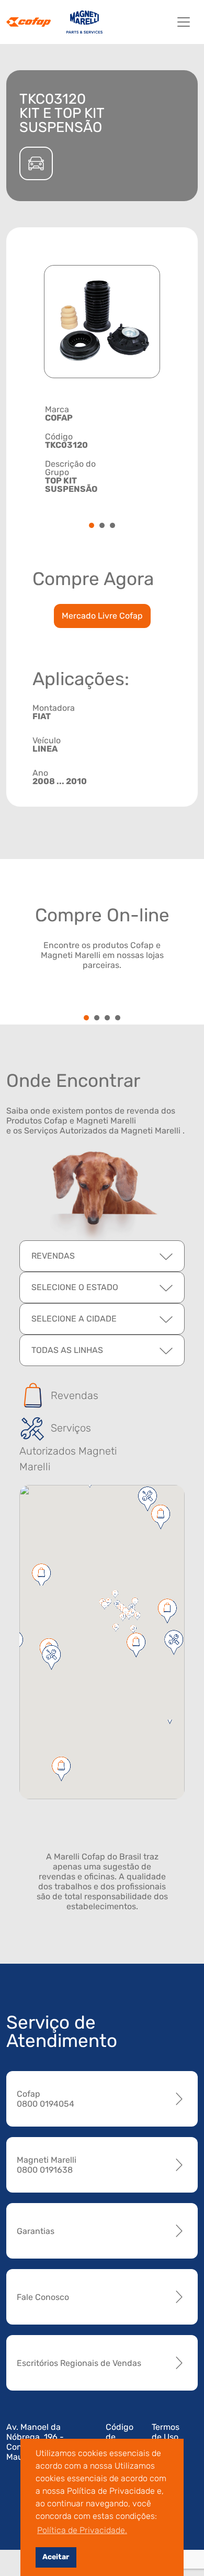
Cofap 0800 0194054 (46, 2099)
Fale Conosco (43, 2297)
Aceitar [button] (56, 2557)
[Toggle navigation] (184, 22)
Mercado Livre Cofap (102, 616)
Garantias (36, 2231)
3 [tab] (112, 526)
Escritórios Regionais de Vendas (79, 2363)
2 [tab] (102, 526)
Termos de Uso (166, 2432)
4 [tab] (118, 1019)
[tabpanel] (102, 449)
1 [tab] (92, 526)
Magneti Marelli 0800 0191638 (47, 2165)
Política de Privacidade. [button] (82, 2530)
